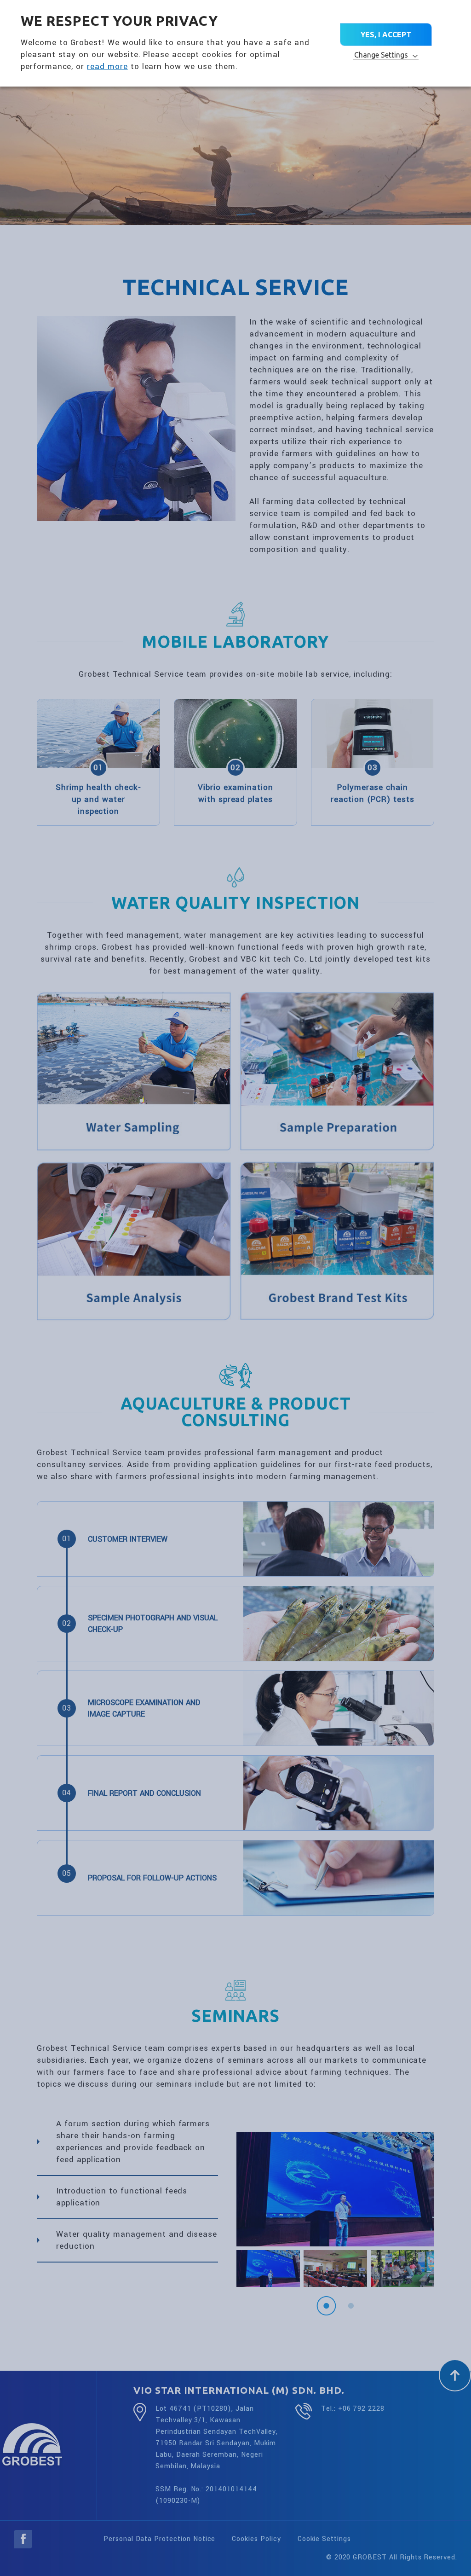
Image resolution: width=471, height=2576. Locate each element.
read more (107, 67)
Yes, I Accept (386, 35)
